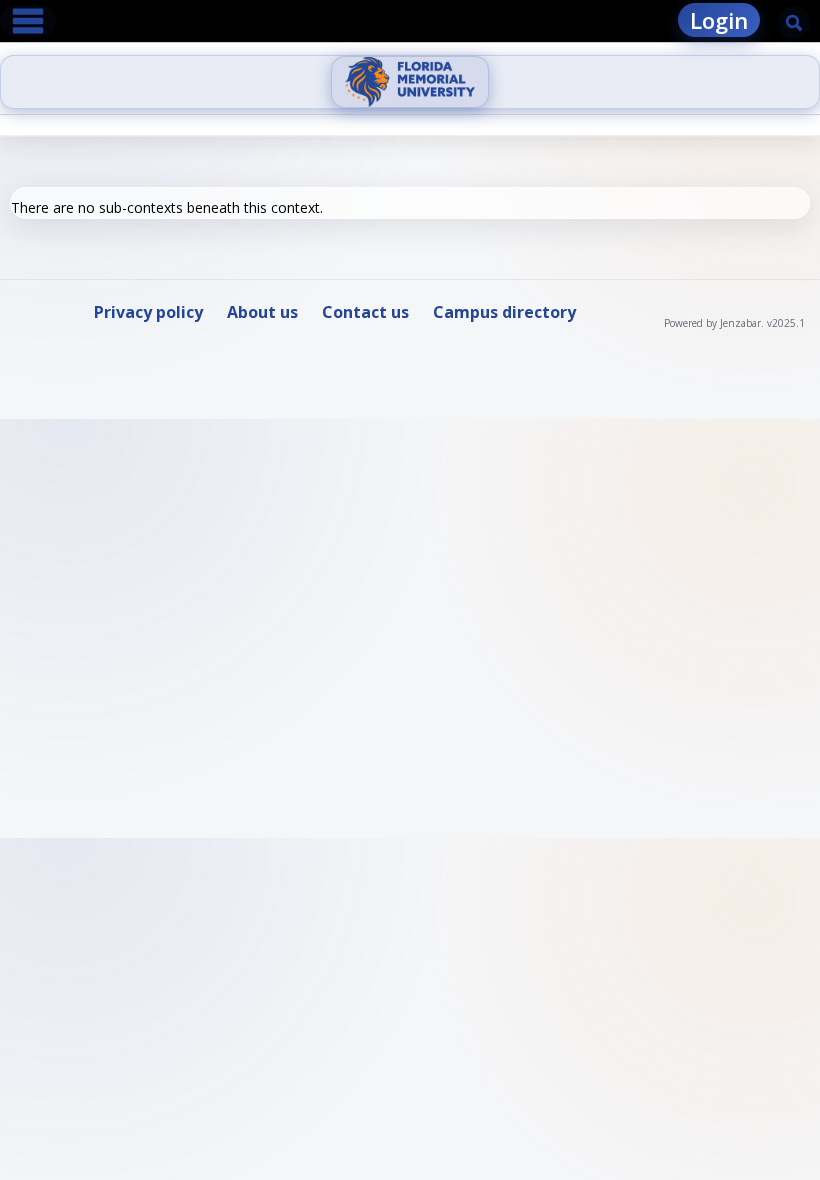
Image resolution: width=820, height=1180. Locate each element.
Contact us (365, 312)
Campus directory (504, 312)
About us (262, 312)
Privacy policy (148, 312)
